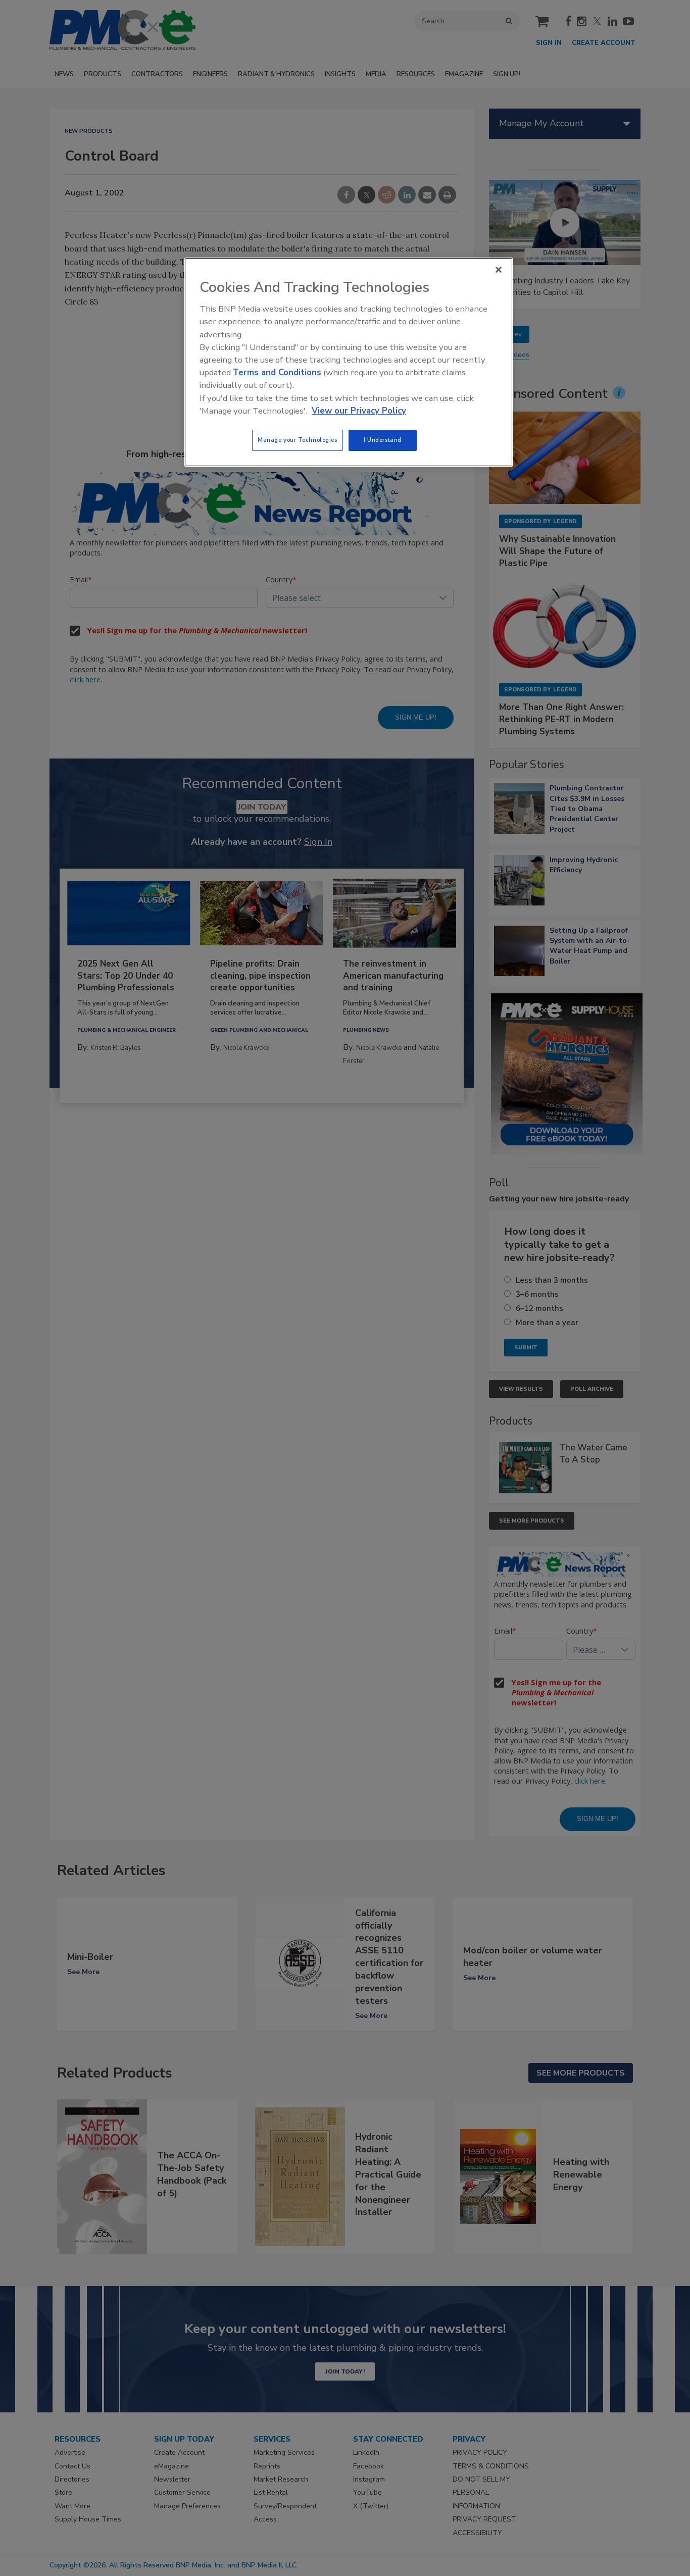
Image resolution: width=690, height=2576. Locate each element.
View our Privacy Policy (359, 411)
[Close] (499, 270)
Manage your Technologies (298, 440)
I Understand (383, 440)
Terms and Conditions (277, 372)
